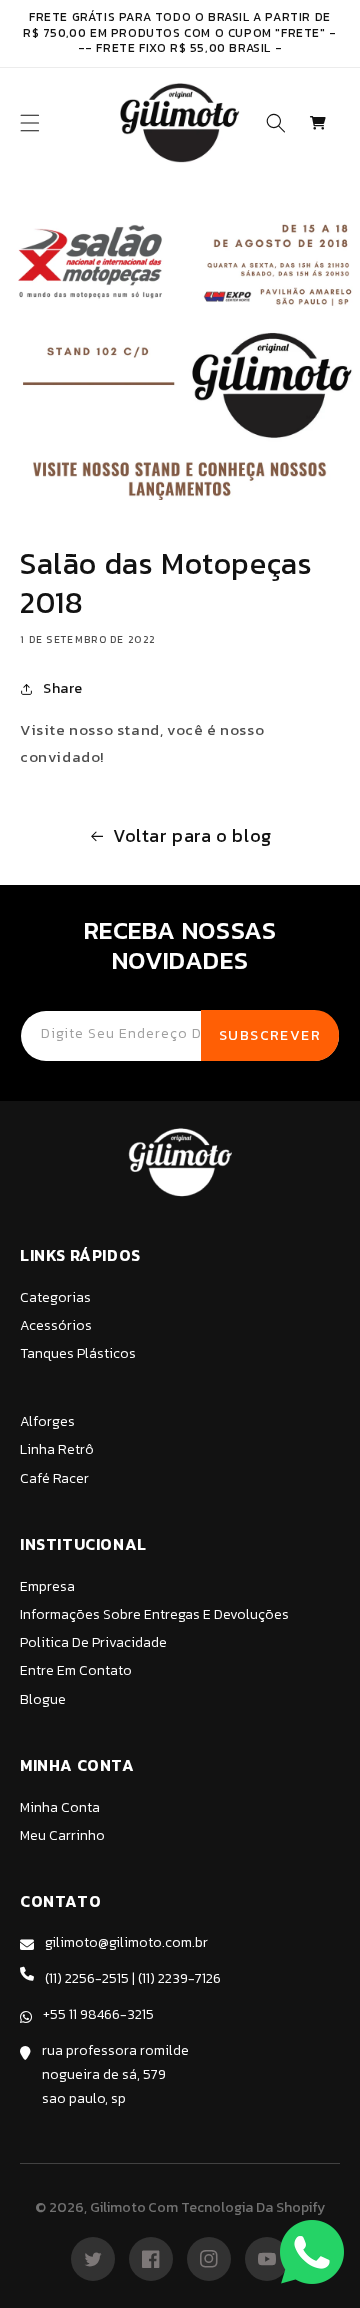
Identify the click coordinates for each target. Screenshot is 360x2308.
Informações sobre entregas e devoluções (154, 1614)
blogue (43, 1699)
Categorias (55, 1297)
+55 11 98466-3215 (98, 2014)
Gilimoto (118, 2207)
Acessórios (56, 1325)
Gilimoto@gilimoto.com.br (126, 1942)
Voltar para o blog (192, 835)
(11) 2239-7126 (179, 1978)
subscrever (270, 1035)
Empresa (47, 1586)
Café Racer (54, 1478)
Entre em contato (76, 1670)
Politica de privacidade (93, 1642)
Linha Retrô (57, 1449)
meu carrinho (62, 1835)
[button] (30, 123)
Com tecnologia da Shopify (236, 2207)
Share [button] (63, 688)
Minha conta (60, 1807)
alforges (47, 1421)
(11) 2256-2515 (87, 1978)
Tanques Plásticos (78, 1353)
